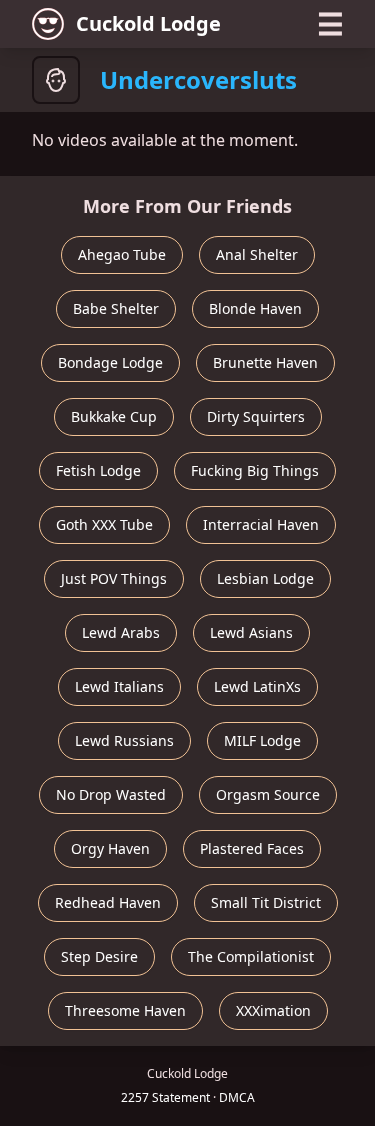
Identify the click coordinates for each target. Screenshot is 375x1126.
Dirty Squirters (256, 416)
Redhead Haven (108, 902)
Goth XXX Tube (104, 524)
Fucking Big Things (255, 470)
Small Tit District (266, 902)
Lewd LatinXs (257, 686)
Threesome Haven (125, 1010)
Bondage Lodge (110, 362)
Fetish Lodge (98, 470)
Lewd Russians (124, 740)
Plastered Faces (252, 848)
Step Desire (99, 956)
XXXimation (273, 1010)
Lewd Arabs (121, 632)
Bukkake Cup (114, 416)
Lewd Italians (119, 686)
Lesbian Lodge (265, 578)
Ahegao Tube (122, 254)
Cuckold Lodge (148, 23)
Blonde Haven (255, 308)
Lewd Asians (251, 632)
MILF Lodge (262, 740)
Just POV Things (114, 578)
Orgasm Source (268, 794)
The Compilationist (251, 956)
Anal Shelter (257, 254)
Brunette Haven (265, 362)
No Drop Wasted (111, 794)
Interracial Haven (261, 524)
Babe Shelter (116, 308)
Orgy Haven (110, 848)
